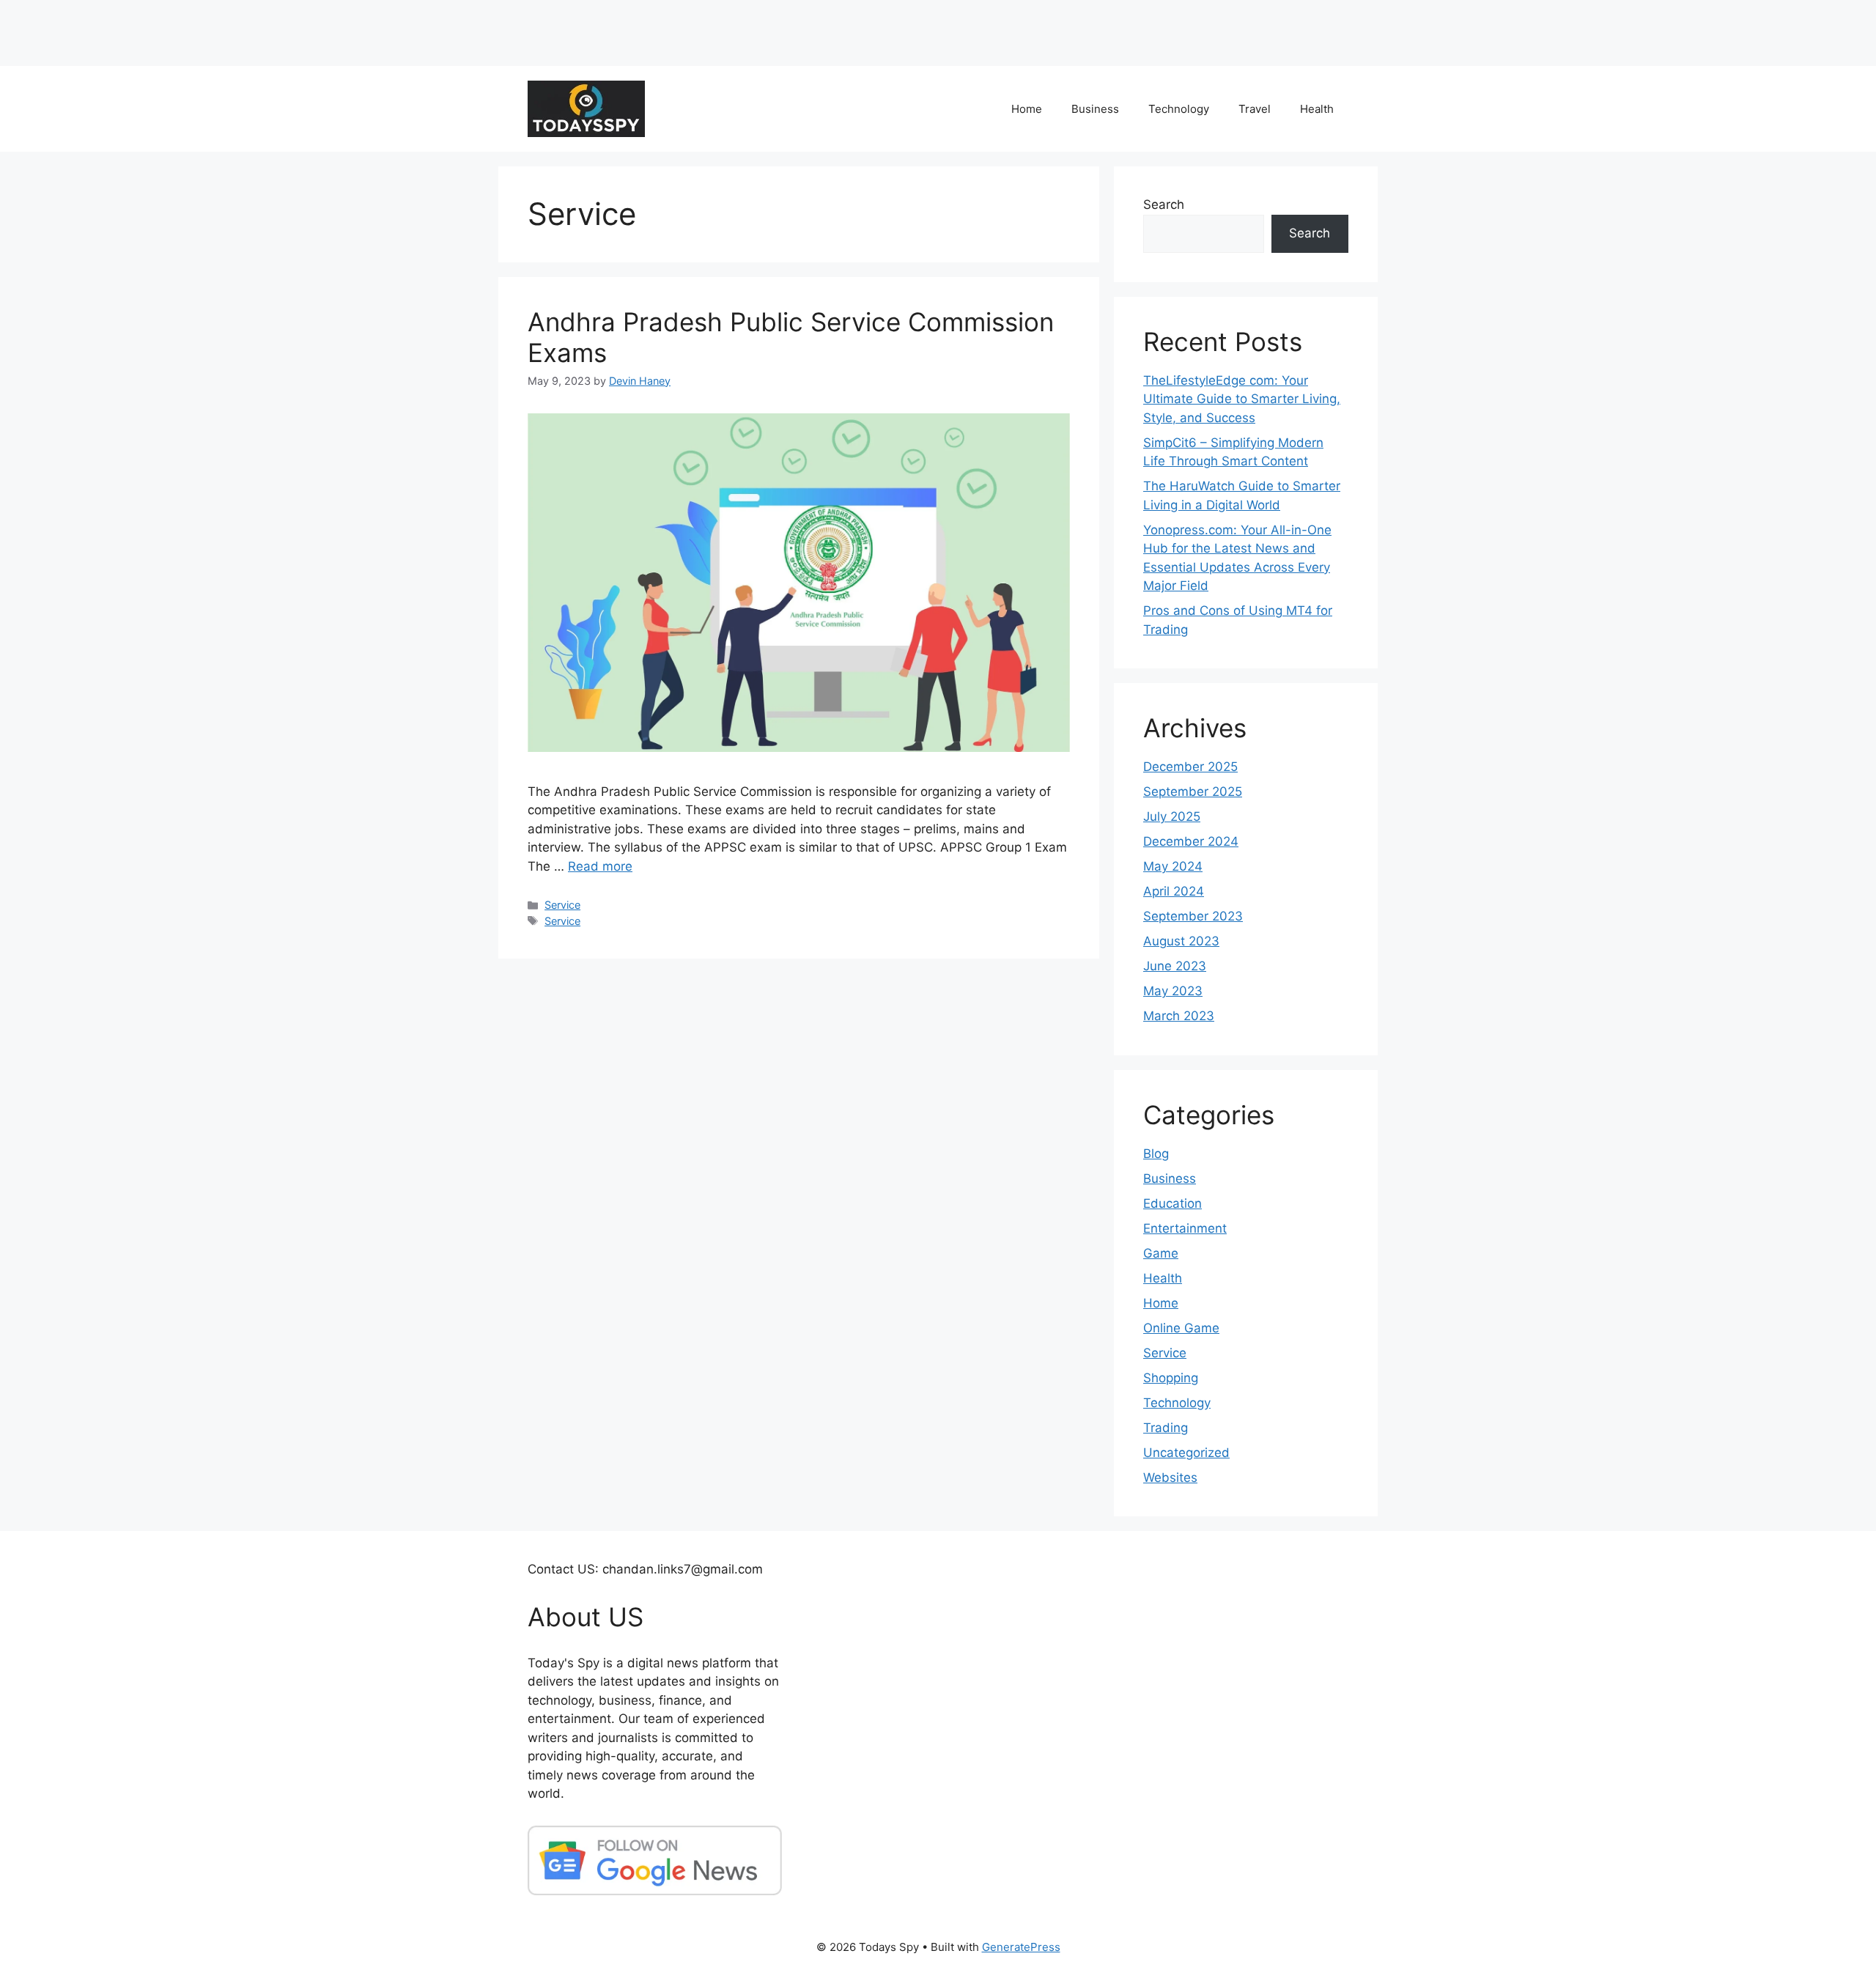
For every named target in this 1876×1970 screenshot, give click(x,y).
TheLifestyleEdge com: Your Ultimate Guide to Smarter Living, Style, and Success (1242, 399)
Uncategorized (1186, 1453)
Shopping (1171, 1378)
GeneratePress (1021, 1947)
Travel (1255, 109)
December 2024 (1191, 841)
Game (1161, 1253)
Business (1095, 109)
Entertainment (1185, 1228)
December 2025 (1190, 767)
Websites (1170, 1477)
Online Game (1181, 1328)
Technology (1179, 109)
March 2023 (1179, 1016)
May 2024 (1173, 866)
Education (1172, 1203)
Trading (1166, 1428)
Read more (600, 866)
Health (1317, 109)
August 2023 (1181, 941)
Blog (1156, 1154)
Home (1027, 109)
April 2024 (1174, 891)
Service (562, 905)
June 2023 (1175, 966)
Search (1164, 204)
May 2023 (1173, 991)
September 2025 (1193, 792)
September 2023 (1193, 916)
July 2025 (1172, 816)
